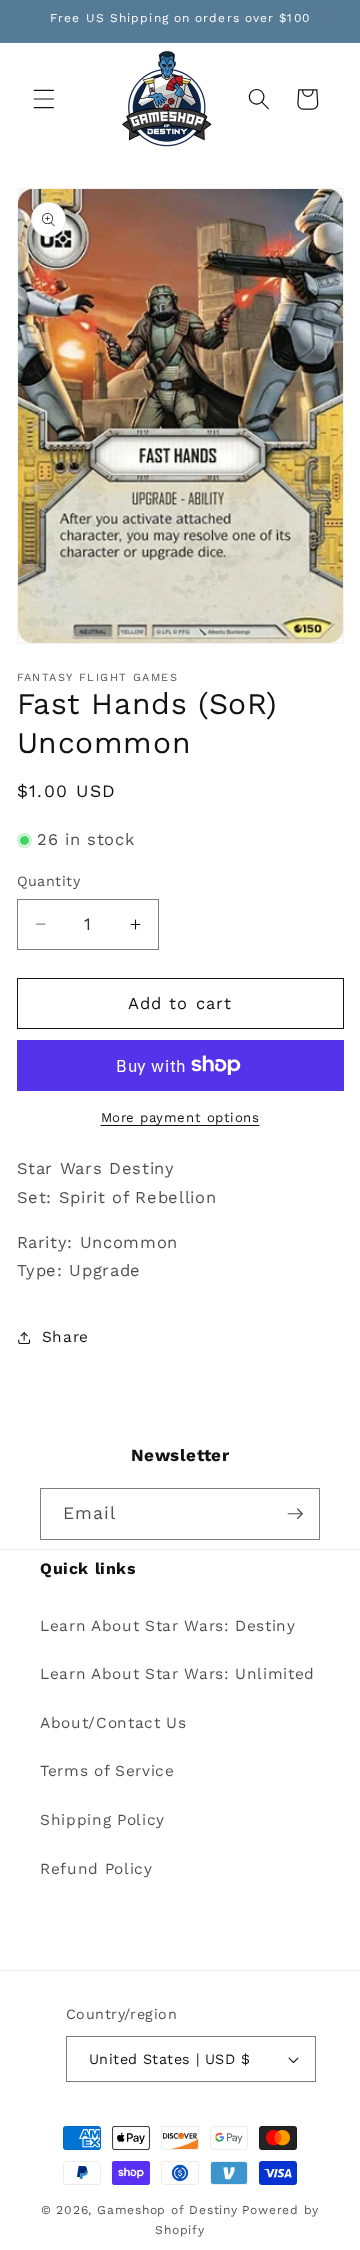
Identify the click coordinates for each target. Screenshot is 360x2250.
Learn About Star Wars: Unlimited (177, 1674)
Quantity (49, 881)
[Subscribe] (295, 1514)
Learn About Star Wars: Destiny (168, 1626)
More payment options (180, 1117)
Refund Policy (96, 1869)
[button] (44, 99)
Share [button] (65, 1337)
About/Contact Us (113, 1723)
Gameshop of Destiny (167, 2210)
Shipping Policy (102, 1820)
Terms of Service (107, 1771)
